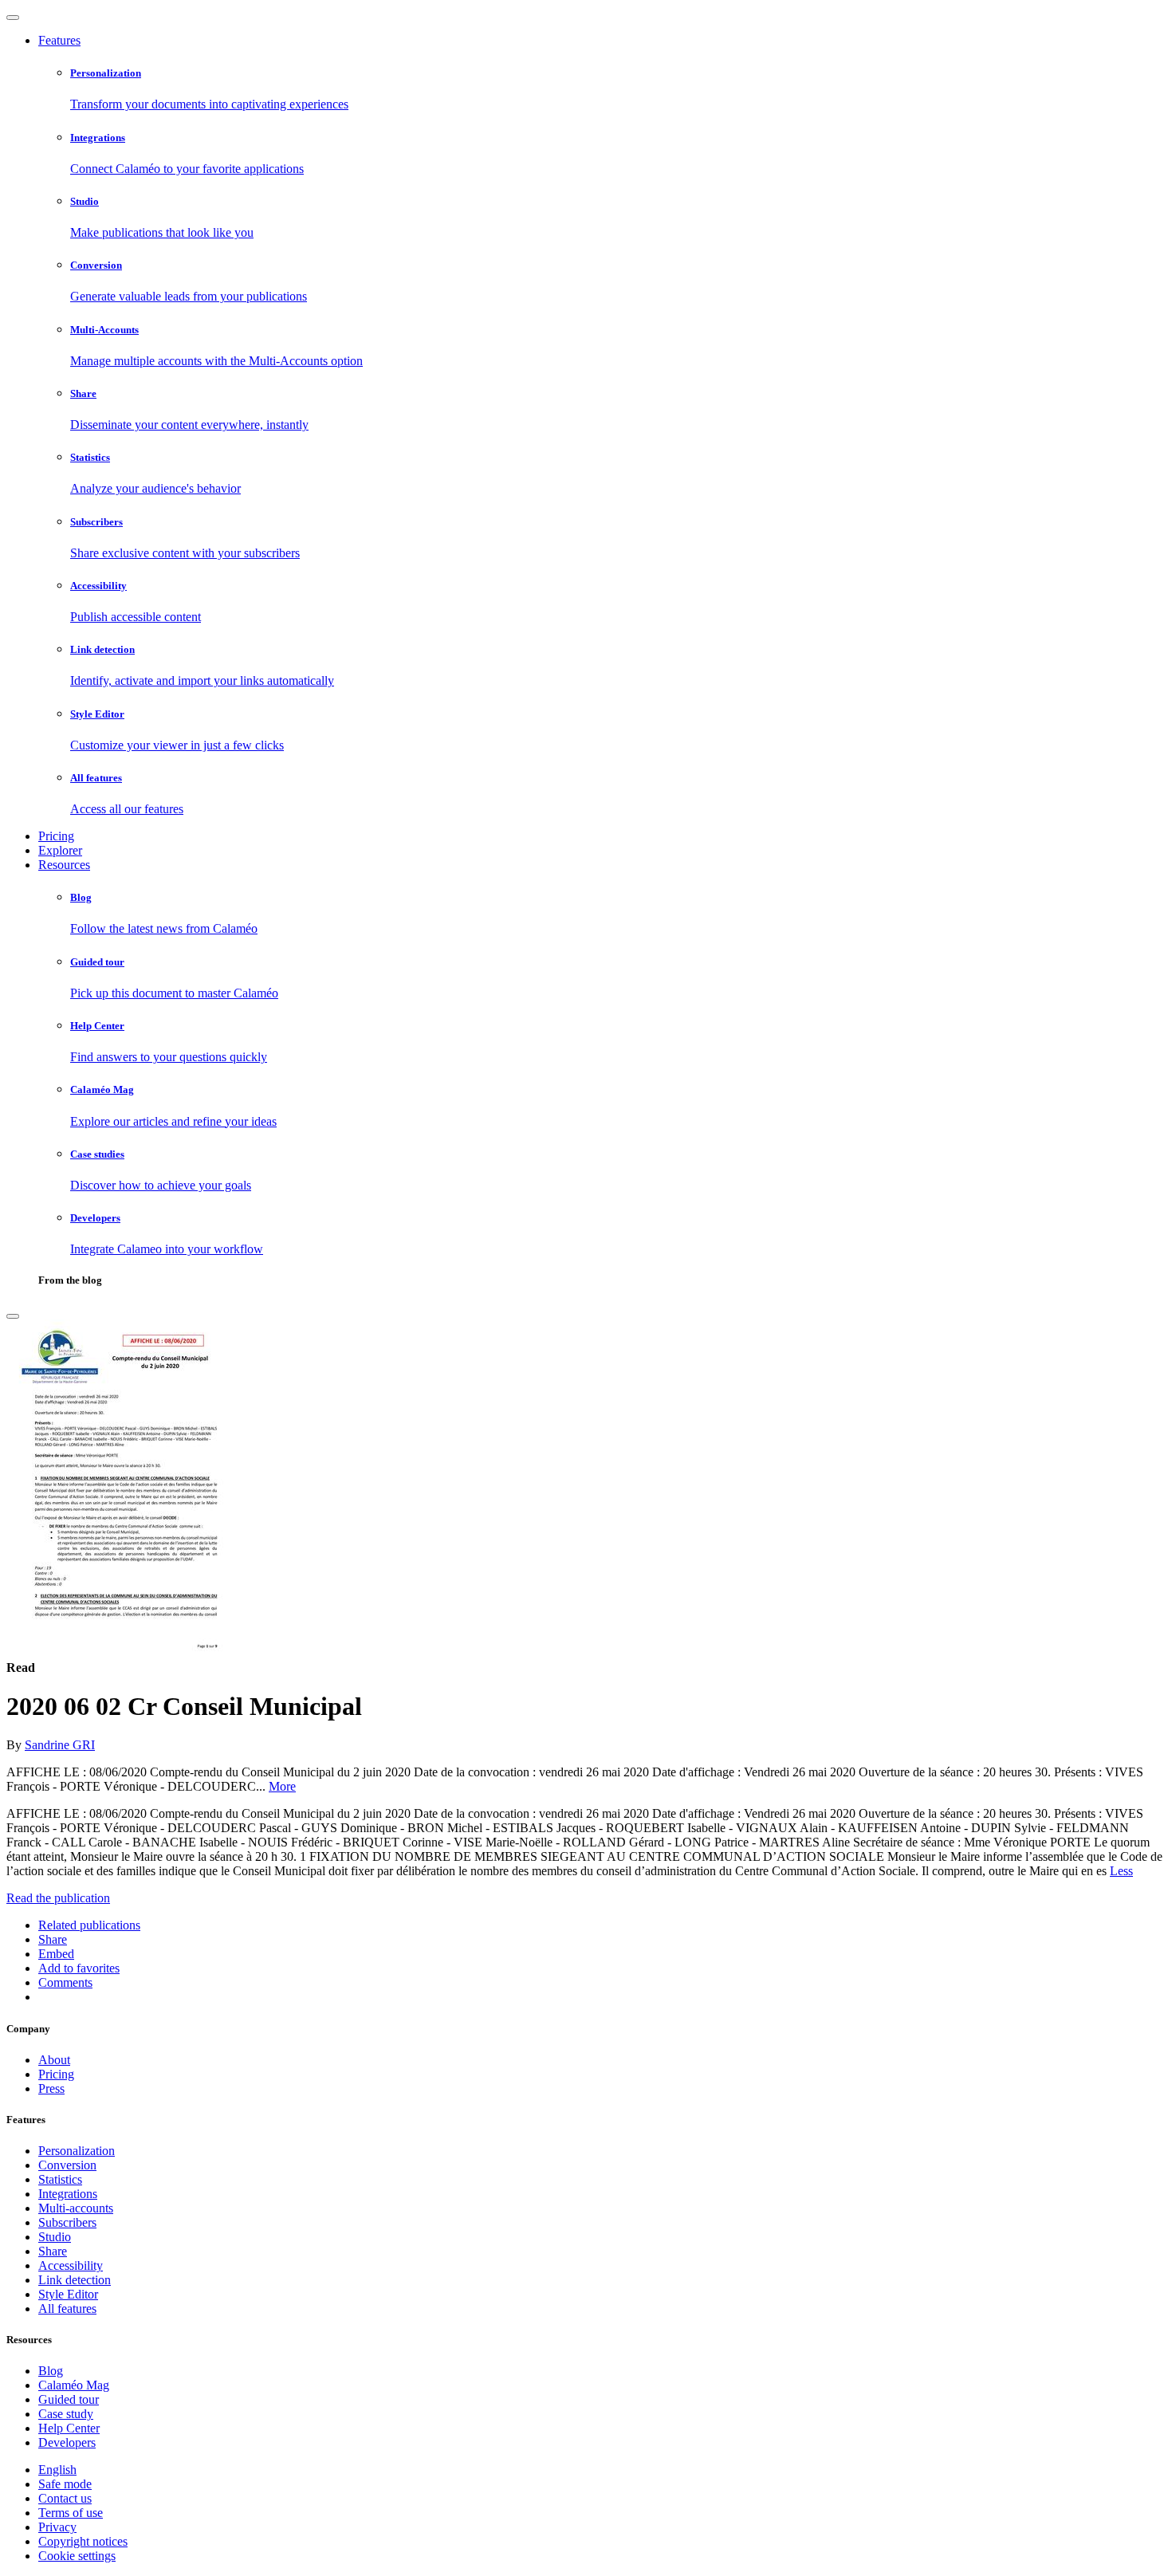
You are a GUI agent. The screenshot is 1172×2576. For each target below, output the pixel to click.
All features (67, 2309)
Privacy (57, 2527)
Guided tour (69, 2399)
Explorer (60, 850)
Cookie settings (77, 2556)
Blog (51, 2371)
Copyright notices (83, 2541)
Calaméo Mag (74, 2385)
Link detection (75, 2280)
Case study (66, 2414)
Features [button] (59, 40)
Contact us (65, 2498)
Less (1121, 1871)
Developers (67, 2442)
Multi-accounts (76, 2208)
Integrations (68, 2194)
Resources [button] (64, 865)
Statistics (60, 2179)
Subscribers (67, 2222)
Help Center (69, 2428)
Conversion (67, 2165)
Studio (55, 2237)
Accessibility (71, 2265)
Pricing (56, 836)
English (57, 2470)
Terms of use (71, 2513)
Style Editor (68, 2294)
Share (53, 2251)
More (282, 1786)
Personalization (77, 2151)
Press (51, 2088)
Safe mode (65, 2484)
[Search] (13, 1316)
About (54, 2060)
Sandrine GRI (60, 1745)
